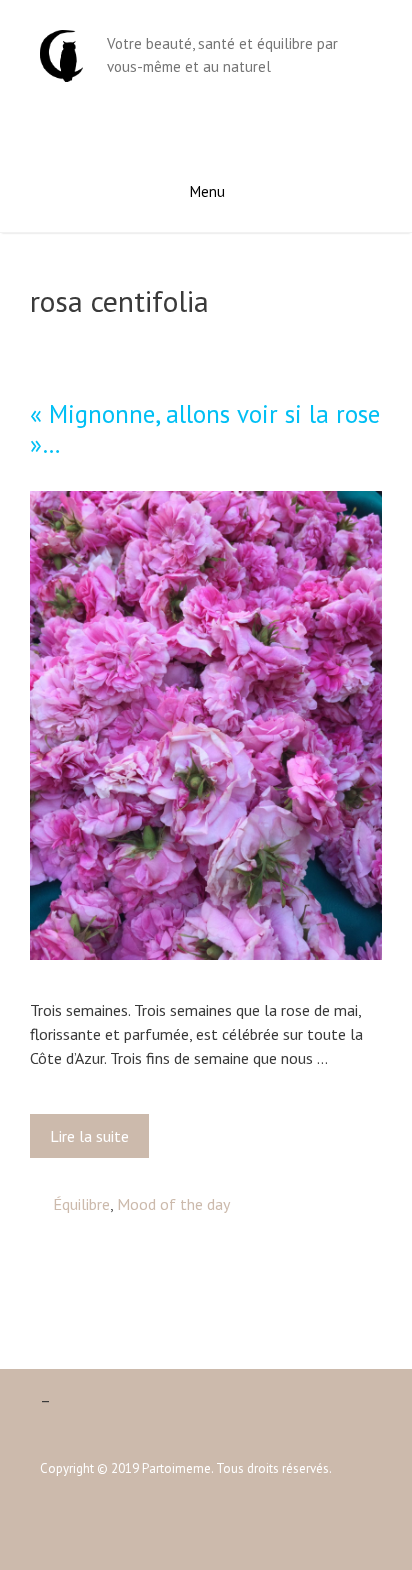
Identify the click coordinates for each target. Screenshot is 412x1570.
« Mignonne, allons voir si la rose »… (205, 429)
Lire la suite (96, 1142)
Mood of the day (173, 1204)
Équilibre (81, 1204)
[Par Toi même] (61, 54)
